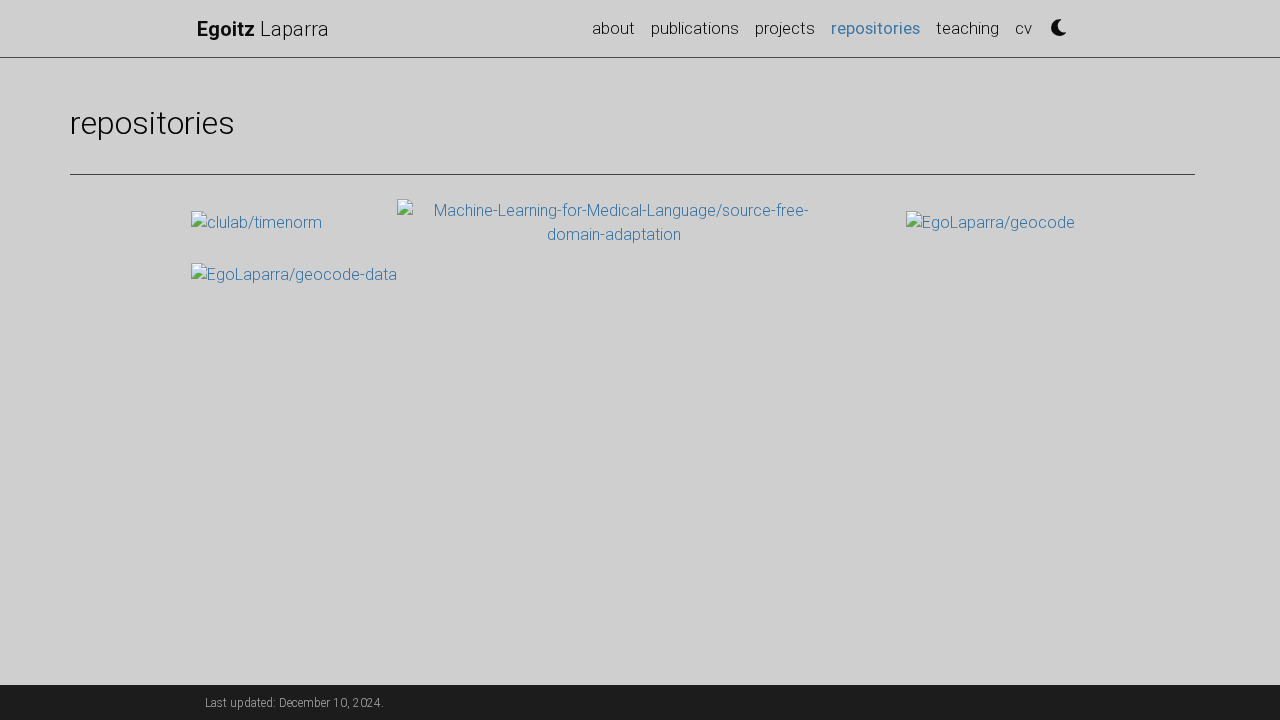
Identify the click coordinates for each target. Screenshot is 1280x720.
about (613, 28)
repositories (879, 27)
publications (695, 28)
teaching (967, 28)
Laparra (263, 29)
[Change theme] (1053, 22)
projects (785, 28)
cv (1023, 28)
